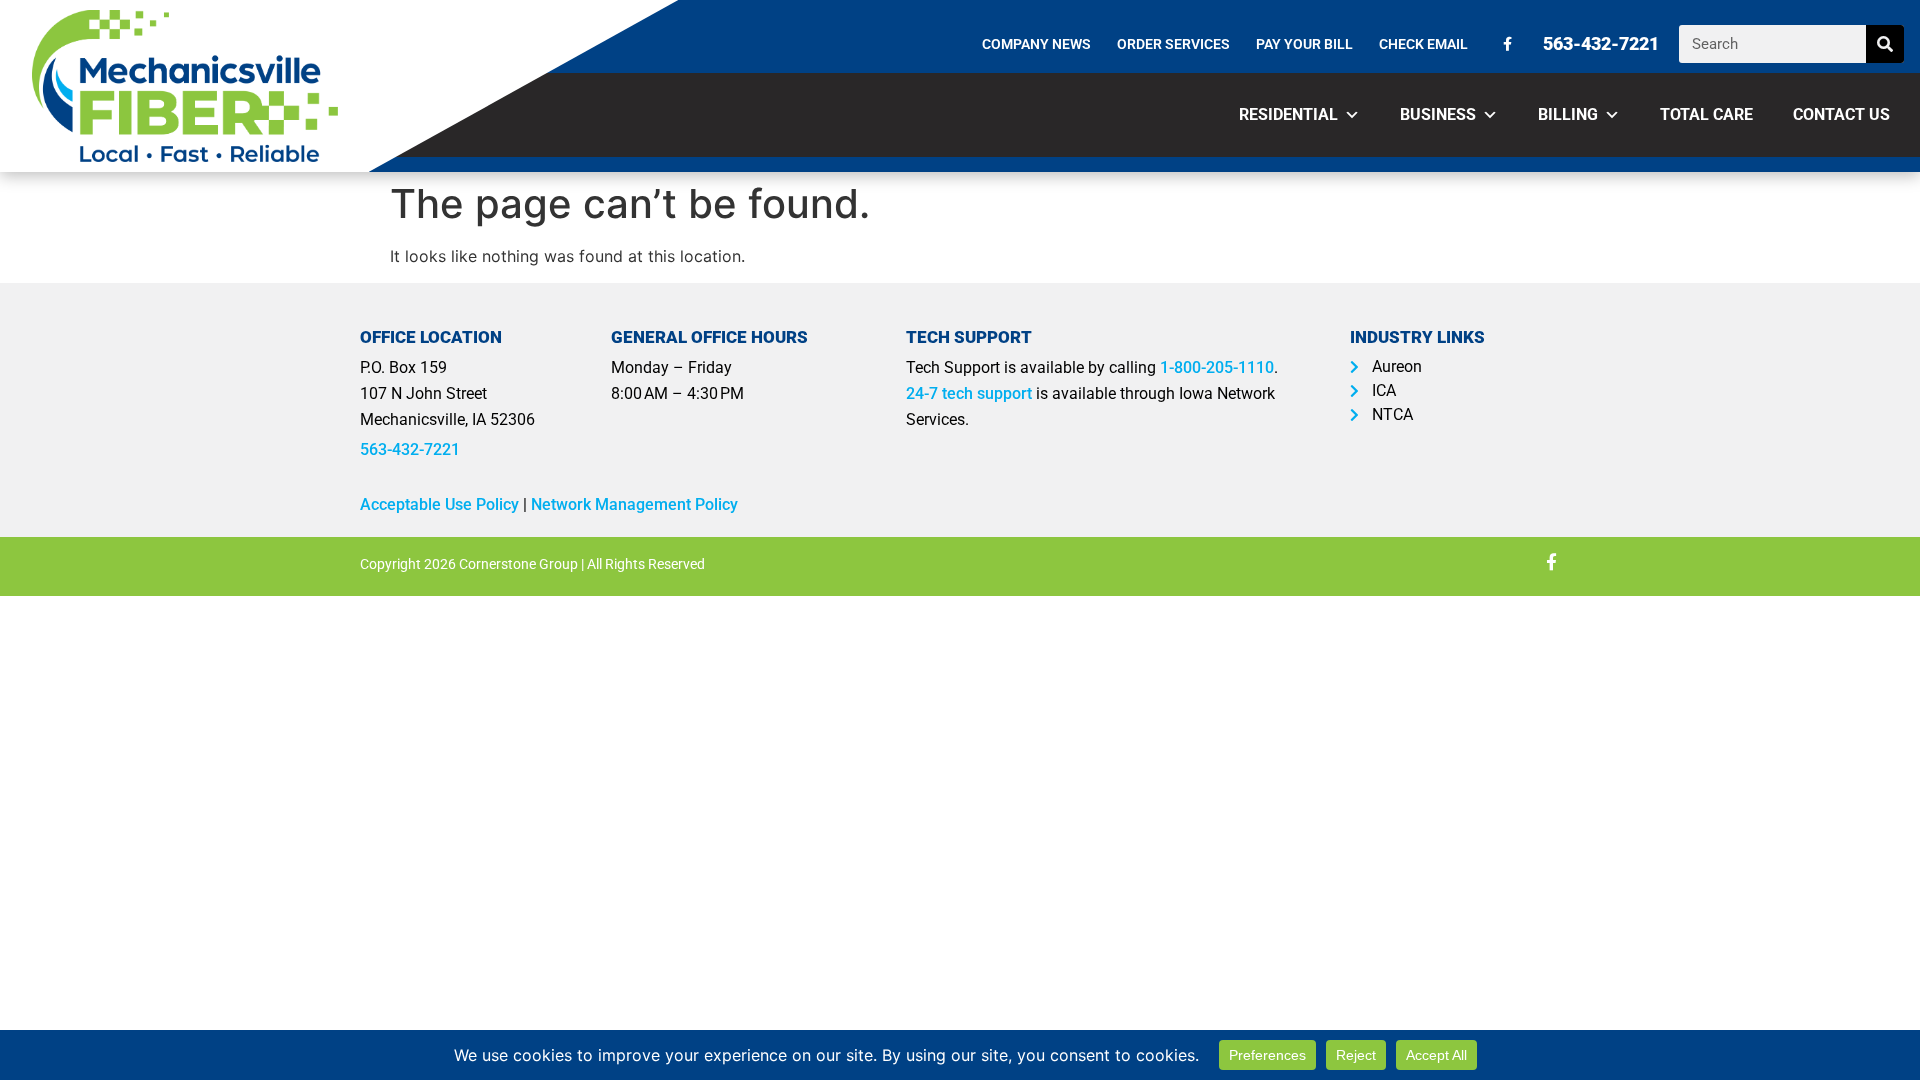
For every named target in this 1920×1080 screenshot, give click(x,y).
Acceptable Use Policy (439, 504)
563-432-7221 (410, 449)
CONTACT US (1841, 114)
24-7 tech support (969, 393)
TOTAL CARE (1706, 114)
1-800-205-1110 (1217, 367)
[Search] (1885, 44)
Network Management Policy (634, 504)
